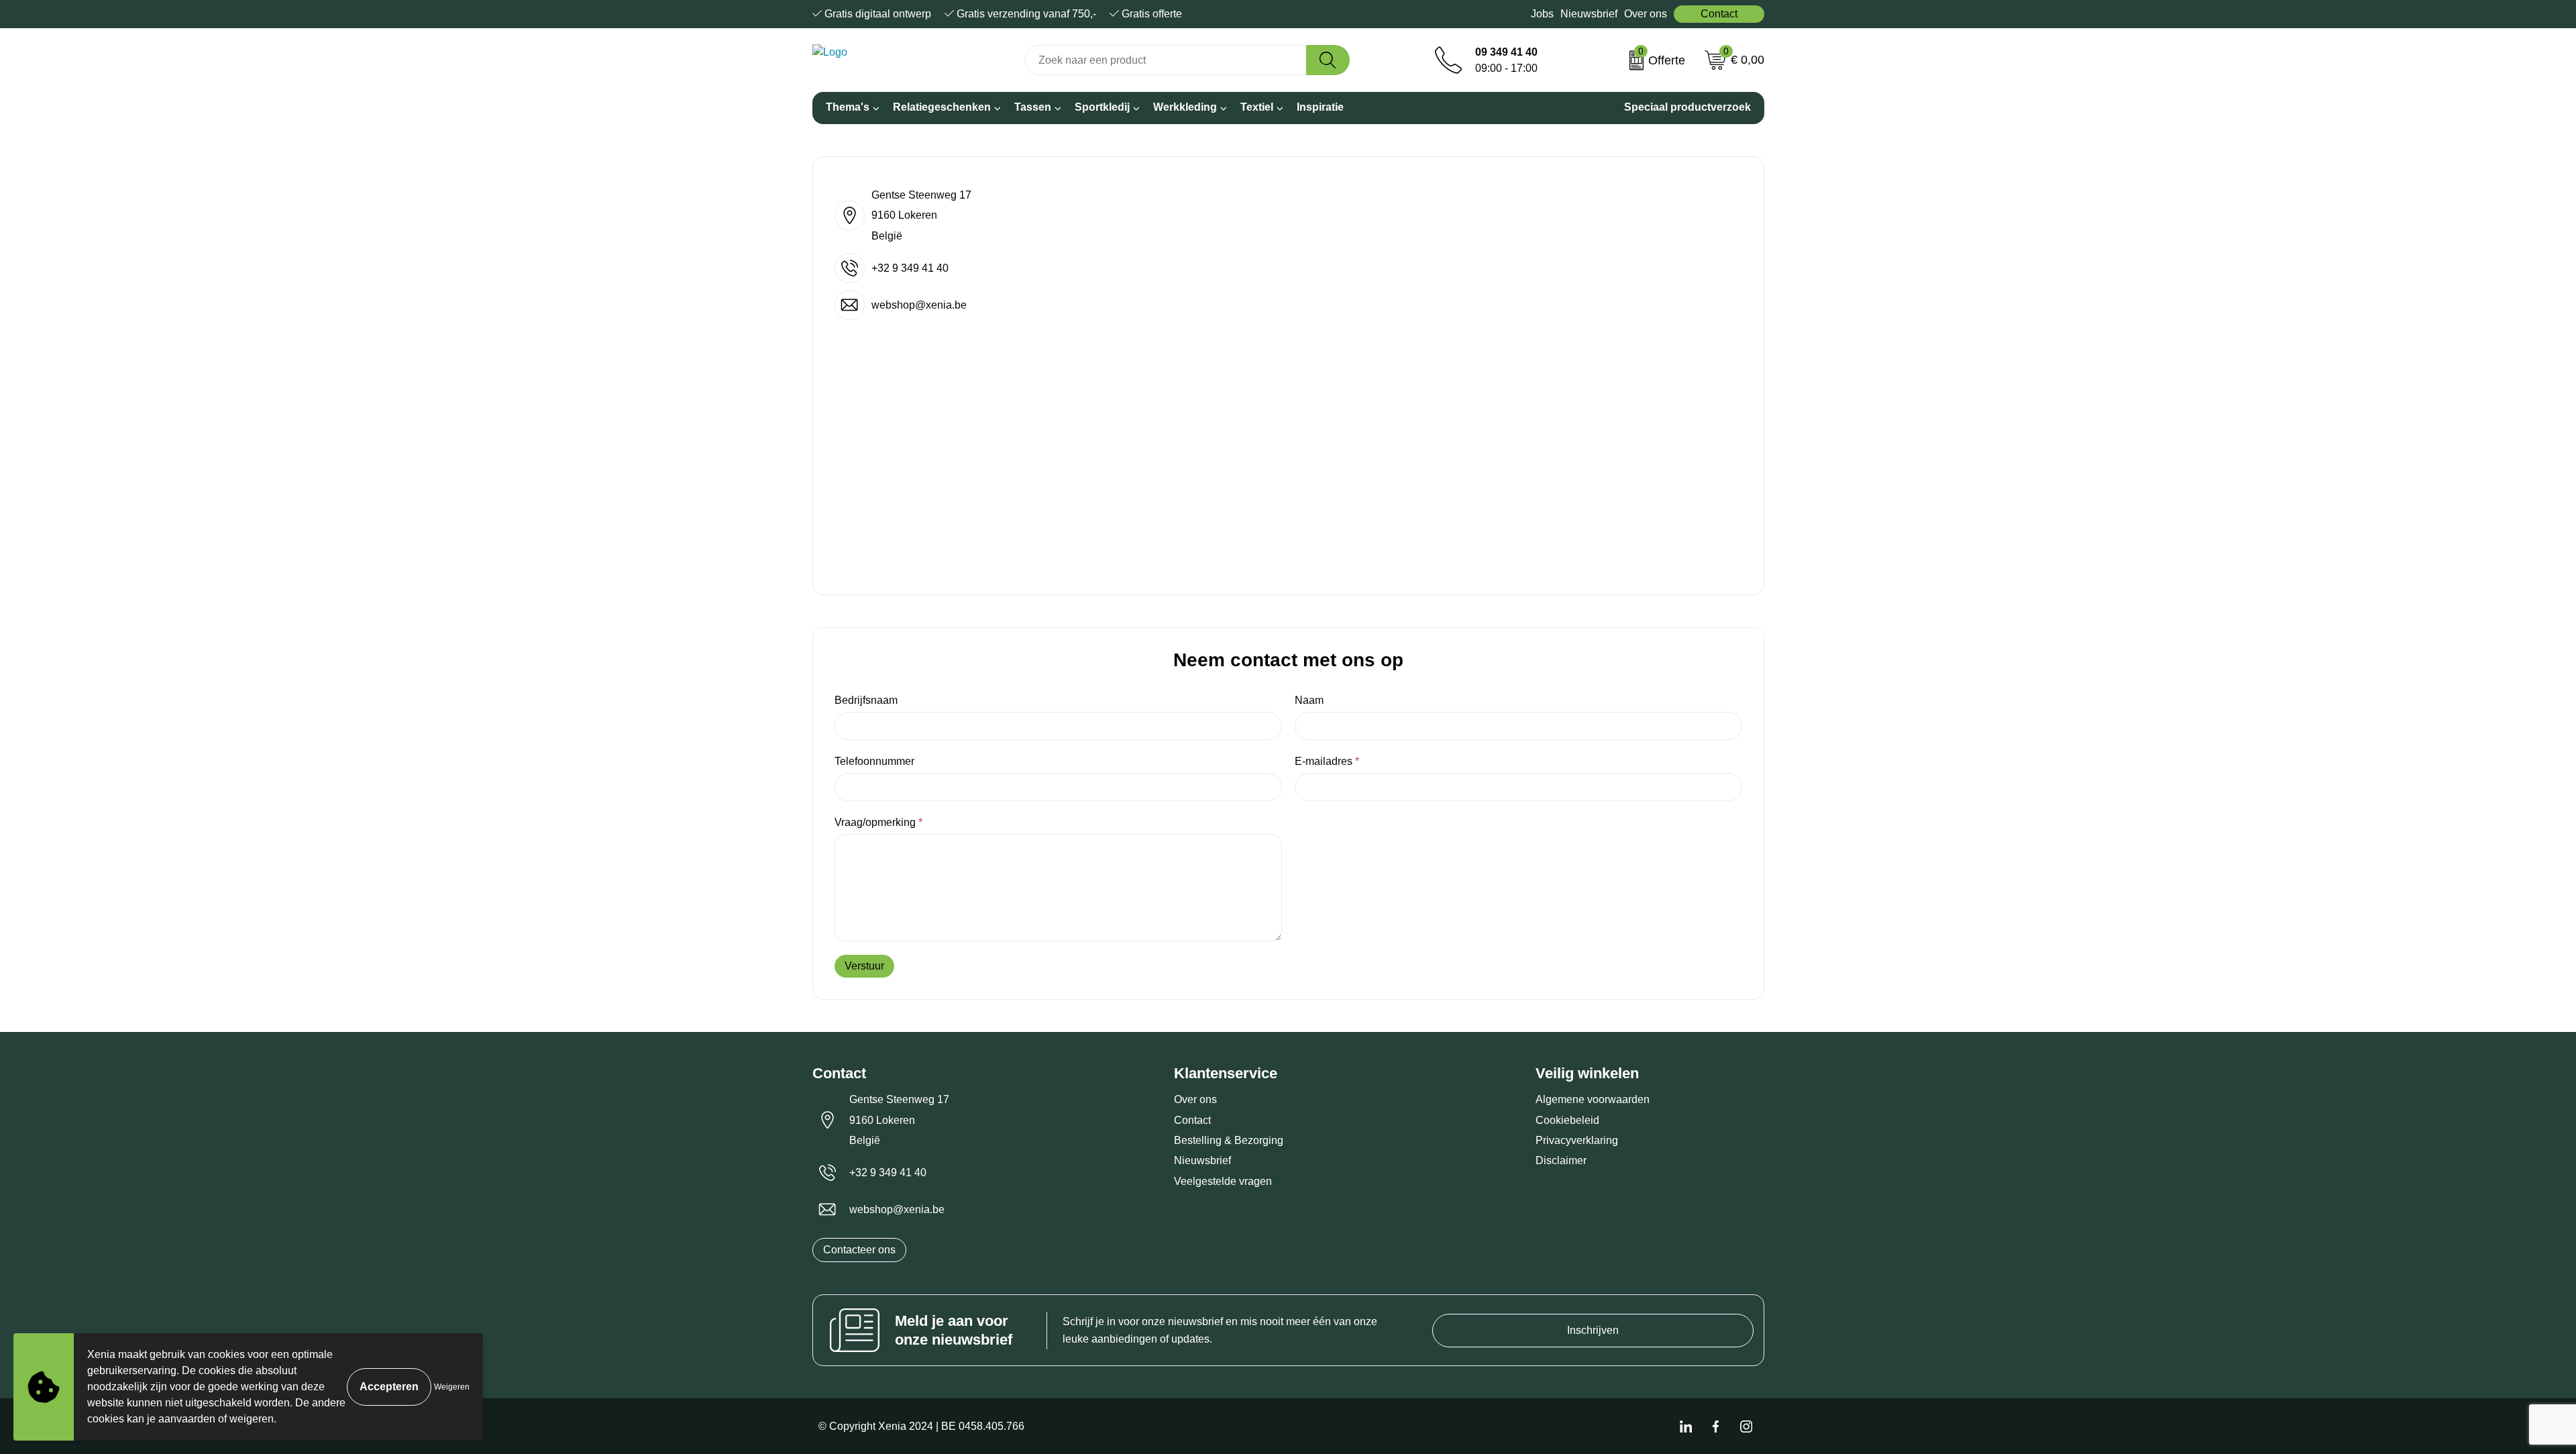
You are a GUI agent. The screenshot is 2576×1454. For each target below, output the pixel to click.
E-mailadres (1327, 761)
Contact (1719, 14)
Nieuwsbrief (1589, 14)
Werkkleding (1185, 107)
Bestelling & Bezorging (1229, 1140)
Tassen (1033, 107)
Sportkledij (1102, 107)
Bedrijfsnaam (866, 700)
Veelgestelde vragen (1223, 1181)
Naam (1309, 700)
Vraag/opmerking (878, 822)
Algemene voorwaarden (1593, 1099)
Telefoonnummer (874, 761)
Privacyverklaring (1577, 1140)
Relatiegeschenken (942, 107)
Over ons (1646, 14)
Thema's (848, 107)
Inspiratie (1320, 107)
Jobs (1542, 14)
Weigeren (452, 1387)
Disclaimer (1561, 1160)
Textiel (1257, 107)
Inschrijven (1593, 1330)
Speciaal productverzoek (1687, 107)
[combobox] (1165, 60)
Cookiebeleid (1567, 1120)
